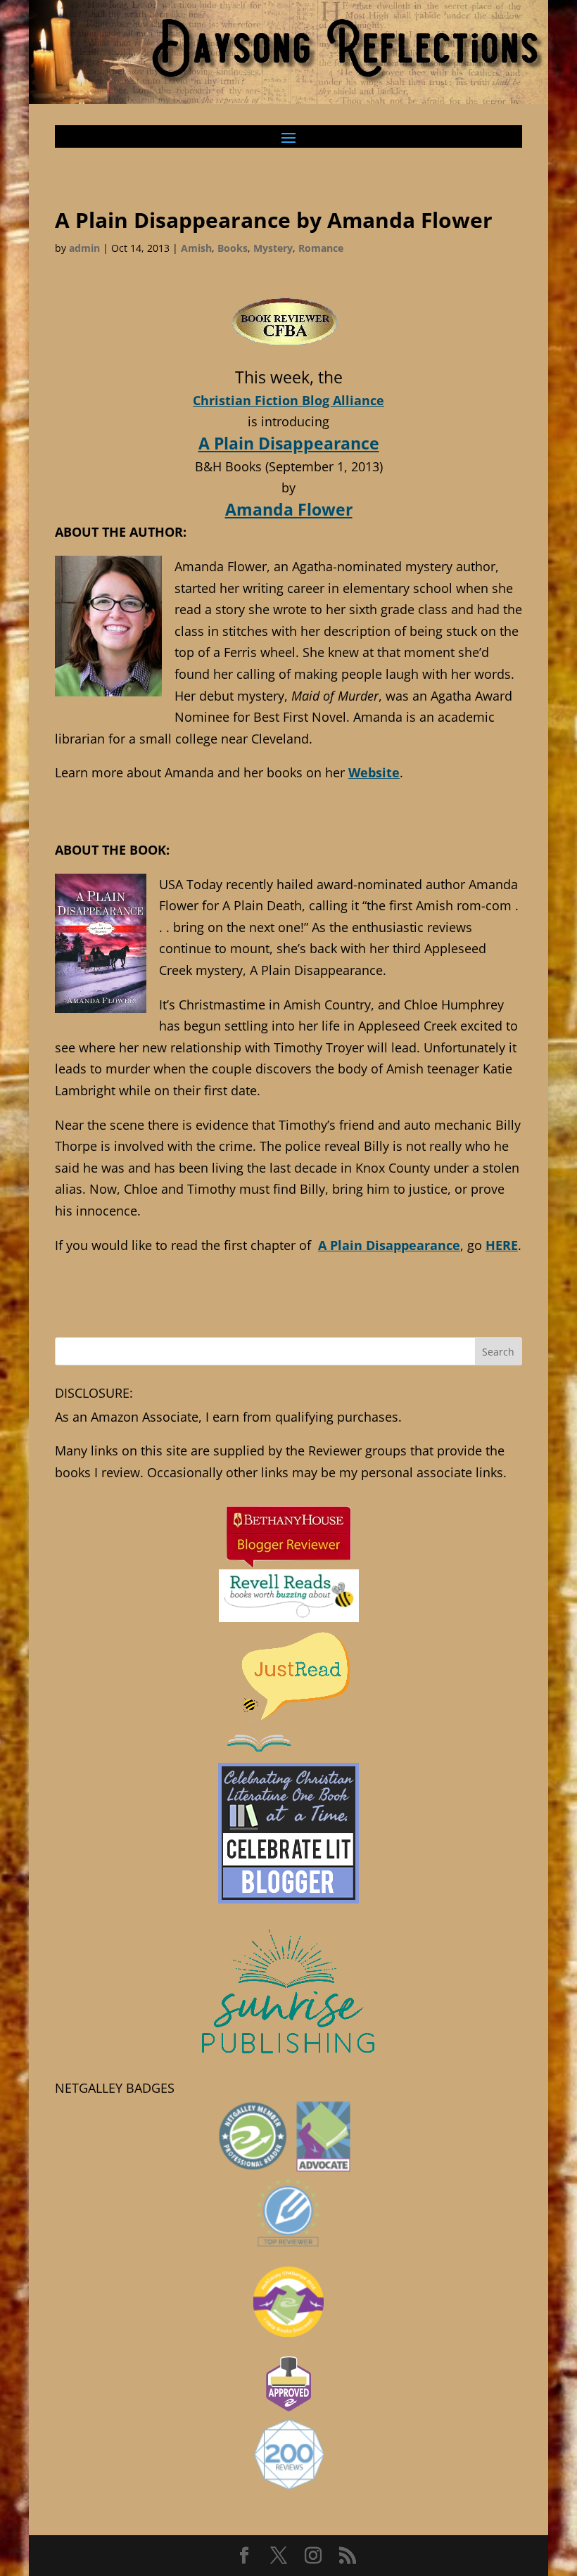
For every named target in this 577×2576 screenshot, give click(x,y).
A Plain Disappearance (289, 443)
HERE (502, 1245)
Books (233, 248)
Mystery (273, 248)
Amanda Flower (289, 509)
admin (84, 248)
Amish (196, 248)
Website (374, 772)
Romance (321, 248)
